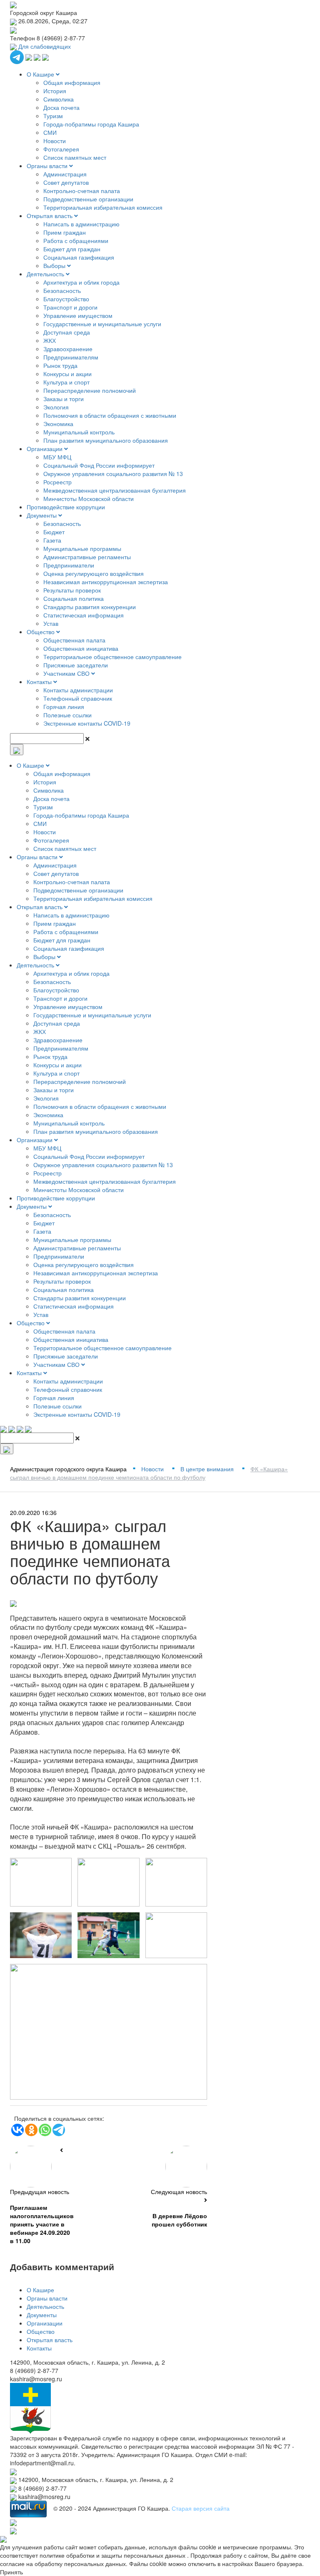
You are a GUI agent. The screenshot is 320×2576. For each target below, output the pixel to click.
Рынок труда (60, 365)
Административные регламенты (87, 557)
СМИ (50, 132)
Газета (52, 540)
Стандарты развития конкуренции (90, 607)
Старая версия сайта (201, 2508)
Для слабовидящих (44, 46)
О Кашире (41, 74)
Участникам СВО (67, 673)
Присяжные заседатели (76, 665)
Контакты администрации (78, 690)
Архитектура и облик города (81, 282)
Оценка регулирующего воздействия (94, 573)
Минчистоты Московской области (89, 498)
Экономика (58, 424)
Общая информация (72, 82)
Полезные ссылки (67, 715)
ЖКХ (50, 340)
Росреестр (57, 482)
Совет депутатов (66, 182)
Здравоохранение (68, 349)
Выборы (55, 265)
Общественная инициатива (81, 648)
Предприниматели (69, 565)
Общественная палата (74, 640)
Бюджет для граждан (72, 249)
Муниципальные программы (82, 548)
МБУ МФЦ (57, 457)
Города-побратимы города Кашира (91, 124)
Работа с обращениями (76, 240)
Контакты (40, 682)
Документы (42, 515)
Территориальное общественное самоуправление (112, 657)
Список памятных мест (75, 157)
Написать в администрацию (81, 224)
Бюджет (54, 532)
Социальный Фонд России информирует (99, 465)
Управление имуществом (78, 315)
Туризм (53, 116)
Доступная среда (67, 332)
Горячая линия (64, 707)
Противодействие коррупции (66, 507)
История (55, 91)
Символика (59, 99)
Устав (51, 623)
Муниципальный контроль (79, 432)
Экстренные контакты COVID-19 (87, 723)
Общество (41, 632)
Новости (55, 141)
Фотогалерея (61, 149)
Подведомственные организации (88, 199)
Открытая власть (50, 216)
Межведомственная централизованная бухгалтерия (115, 490)
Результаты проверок (72, 590)
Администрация (65, 174)
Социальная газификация (79, 257)
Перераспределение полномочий (90, 390)
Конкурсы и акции (67, 374)
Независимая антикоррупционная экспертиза (106, 582)
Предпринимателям (71, 357)
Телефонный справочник (78, 698)
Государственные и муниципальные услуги (102, 324)
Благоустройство (66, 299)
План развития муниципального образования (106, 440)
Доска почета (61, 107)
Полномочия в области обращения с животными (110, 415)
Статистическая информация (84, 615)
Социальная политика (74, 598)
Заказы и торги (64, 399)
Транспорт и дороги (70, 307)
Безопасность (62, 290)
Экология (56, 407)
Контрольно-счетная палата (82, 191)
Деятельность (46, 274)
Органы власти (48, 166)
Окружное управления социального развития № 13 (113, 474)
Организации (45, 449)
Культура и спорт (66, 382)
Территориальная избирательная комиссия (103, 207)
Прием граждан (65, 232)
